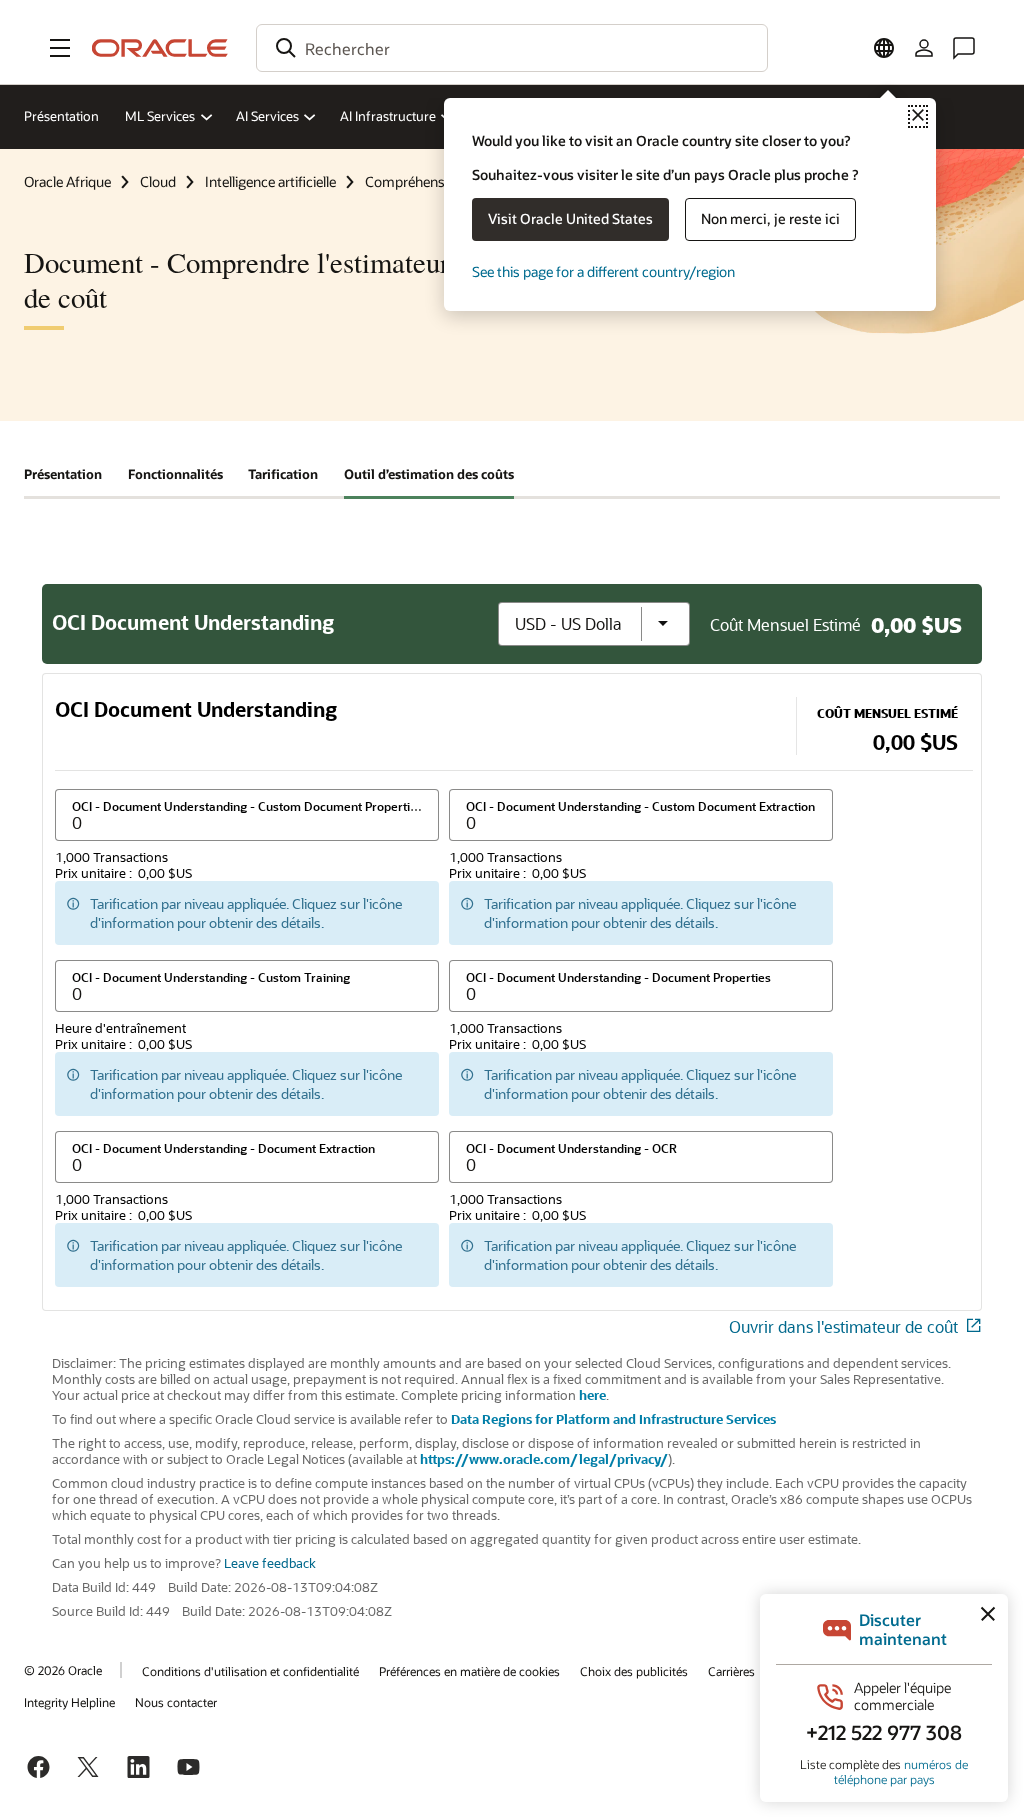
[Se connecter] (924, 48)
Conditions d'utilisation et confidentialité (250, 1671)
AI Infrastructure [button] (388, 116)
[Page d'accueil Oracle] (160, 48)
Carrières (731, 1671)
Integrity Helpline (69, 1702)
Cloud (158, 181)
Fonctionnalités (175, 474)
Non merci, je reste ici (770, 218)
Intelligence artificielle (270, 181)
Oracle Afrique (67, 181)
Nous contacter (176, 1702)
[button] (60, 48)
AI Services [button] (267, 116)
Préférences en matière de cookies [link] (469, 1671)
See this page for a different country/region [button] (603, 271)
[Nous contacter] (964, 48)
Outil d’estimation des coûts (429, 474)
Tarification (283, 474)
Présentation (61, 116)
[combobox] (512, 48)
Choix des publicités (634, 1671)
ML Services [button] (160, 116)
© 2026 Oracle (63, 1670)
